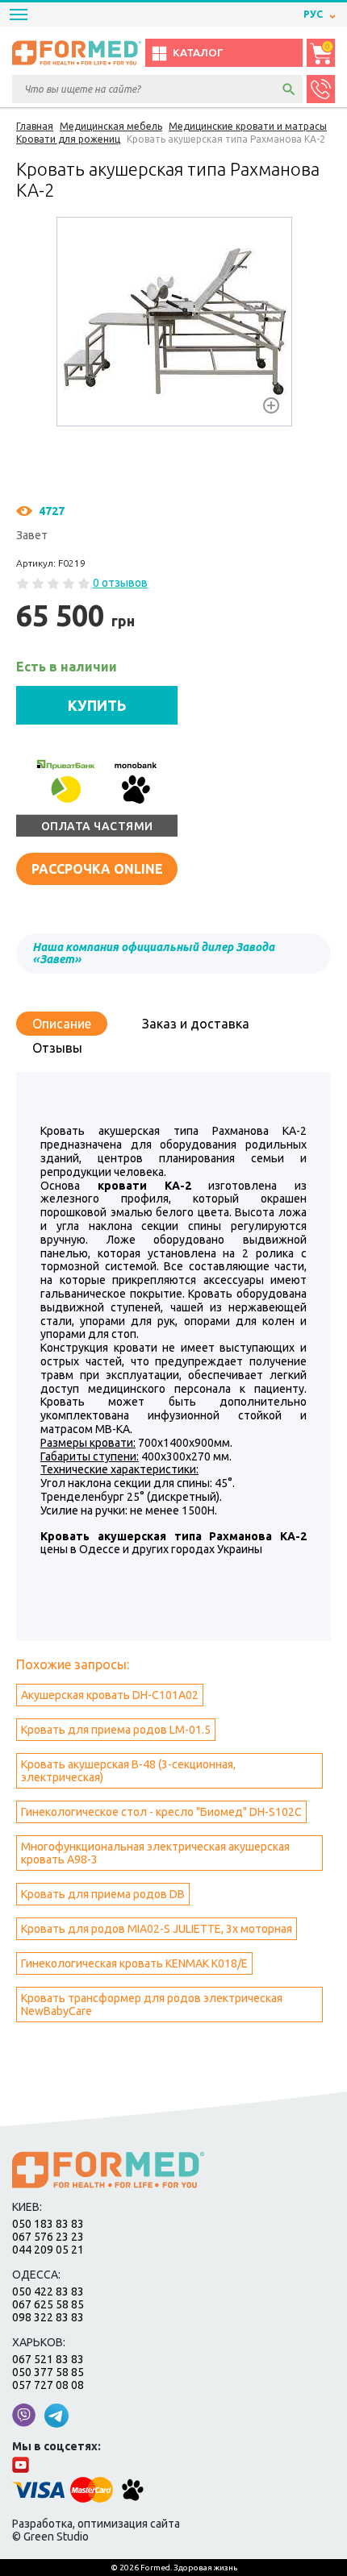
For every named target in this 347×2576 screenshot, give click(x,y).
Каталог (198, 53)
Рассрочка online (97, 869)
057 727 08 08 (48, 2385)
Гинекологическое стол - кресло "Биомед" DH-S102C (161, 1812)
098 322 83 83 (48, 2317)
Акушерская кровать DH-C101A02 (110, 1695)
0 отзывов (120, 583)
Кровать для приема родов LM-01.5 (116, 1730)
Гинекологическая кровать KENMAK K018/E (134, 1963)
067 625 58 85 (48, 2304)
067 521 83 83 (48, 2359)
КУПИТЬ (97, 705)
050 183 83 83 (48, 2224)
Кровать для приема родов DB (103, 1894)
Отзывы (57, 1048)
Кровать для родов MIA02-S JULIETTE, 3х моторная (157, 1929)
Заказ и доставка (196, 1024)
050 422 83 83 (48, 2291)
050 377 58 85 (48, 2372)
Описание (62, 1024)
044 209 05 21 (48, 2250)
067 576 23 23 (48, 2237)
